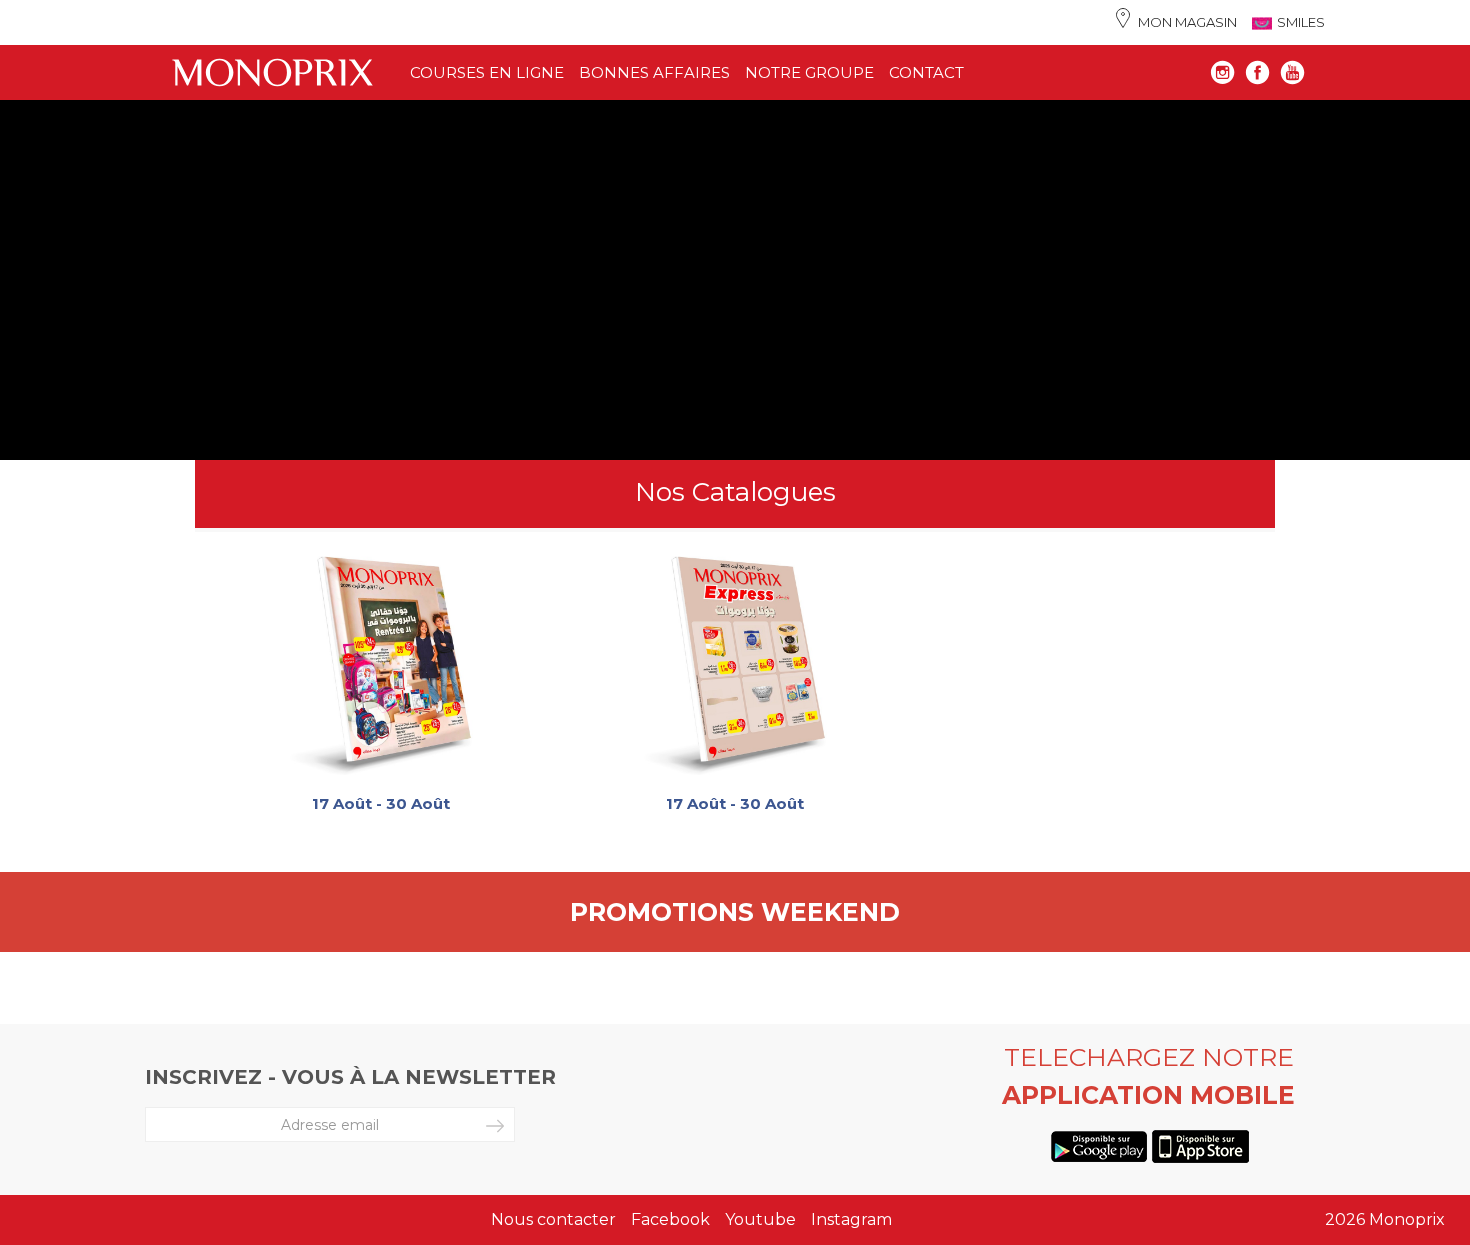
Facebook (670, 1219)
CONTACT (926, 72)
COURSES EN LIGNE (487, 72)
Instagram (851, 1219)
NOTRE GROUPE (809, 72)
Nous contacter (553, 1219)
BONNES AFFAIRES (654, 72)
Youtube (760, 1219)
